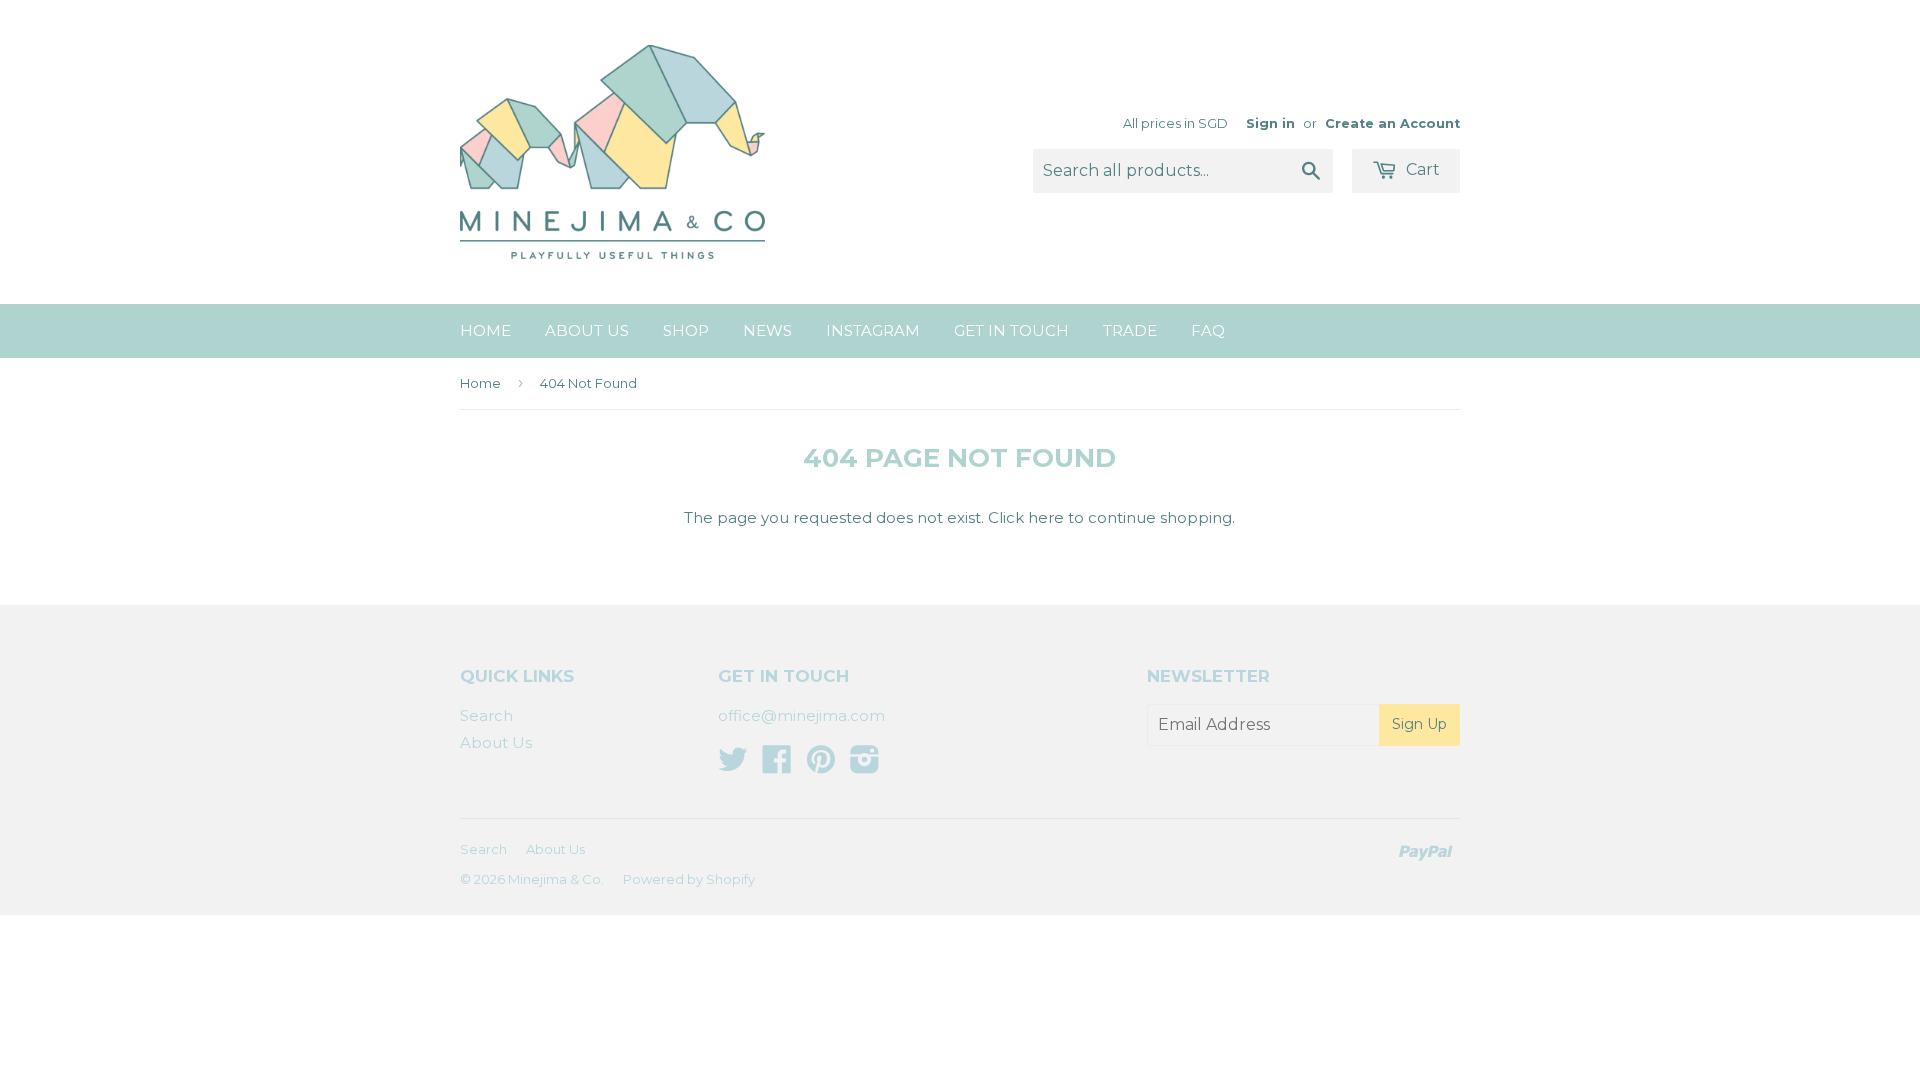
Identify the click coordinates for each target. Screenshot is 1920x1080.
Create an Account (1392, 123)
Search (486, 715)
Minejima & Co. (556, 879)
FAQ (1208, 330)
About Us (587, 330)
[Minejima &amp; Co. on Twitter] (733, 765)
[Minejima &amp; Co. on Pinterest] (821, 765)
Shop (686, 330)
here (1046, 517)
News (767, 330)
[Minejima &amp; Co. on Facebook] (777, 765)
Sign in (1270, 123)
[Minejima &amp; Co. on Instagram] (865, 765)
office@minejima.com (801, 715)
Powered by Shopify (689, 879)
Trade (1130, 330)
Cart (1421, 169)
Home (485, 330)
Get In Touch (1011, 330)
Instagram (873, 330)
